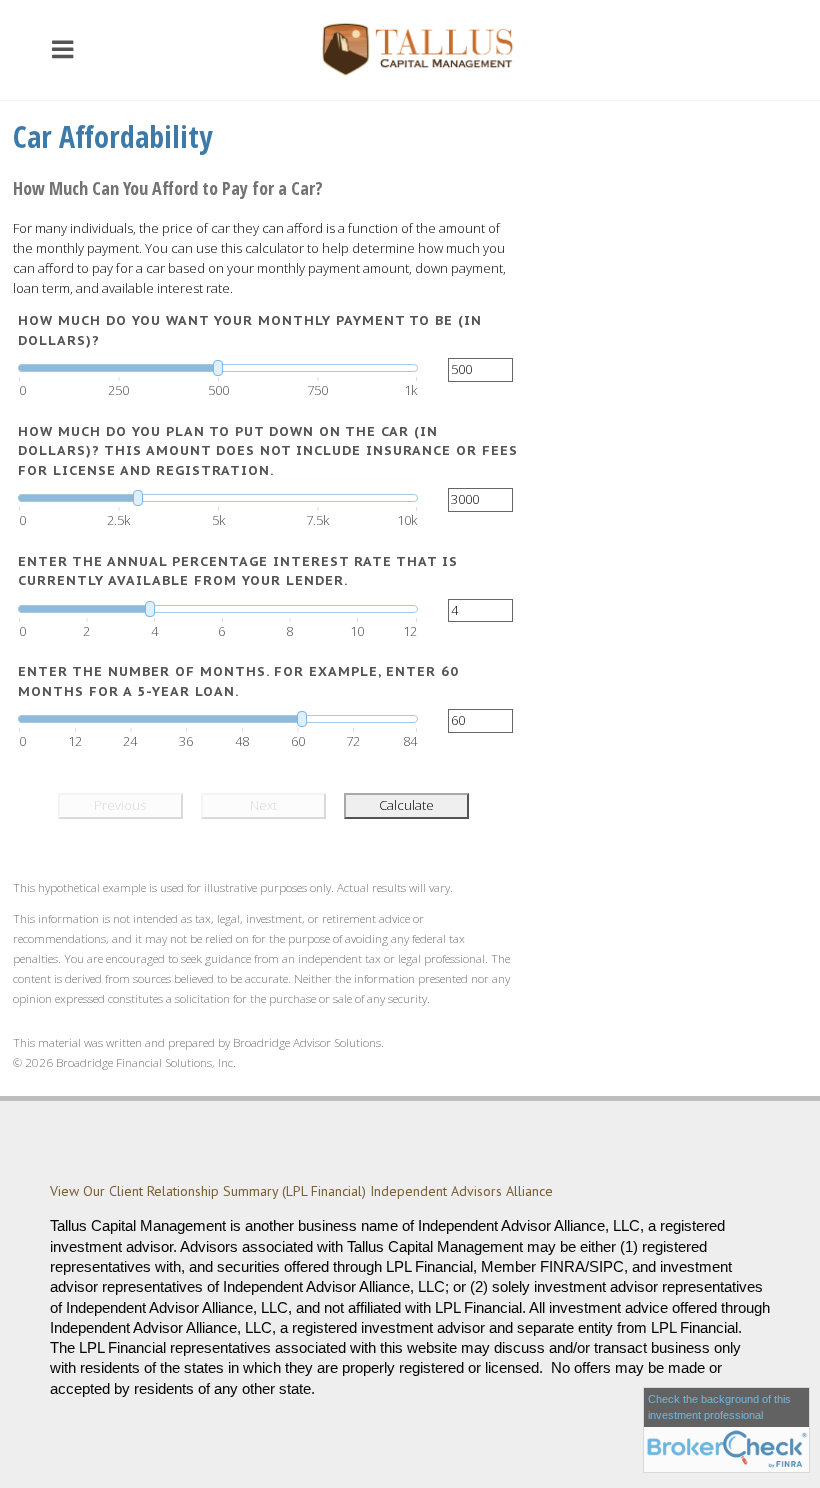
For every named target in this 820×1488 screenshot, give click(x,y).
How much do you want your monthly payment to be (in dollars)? (250, 330)
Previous (120, 805)
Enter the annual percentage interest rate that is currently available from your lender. (238, 571)
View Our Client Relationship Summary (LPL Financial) (208, 1191)
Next (263, 805)
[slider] (218, 368)
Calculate (406, 805)
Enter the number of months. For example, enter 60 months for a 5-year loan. (238, 681)
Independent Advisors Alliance (463, 1191)
